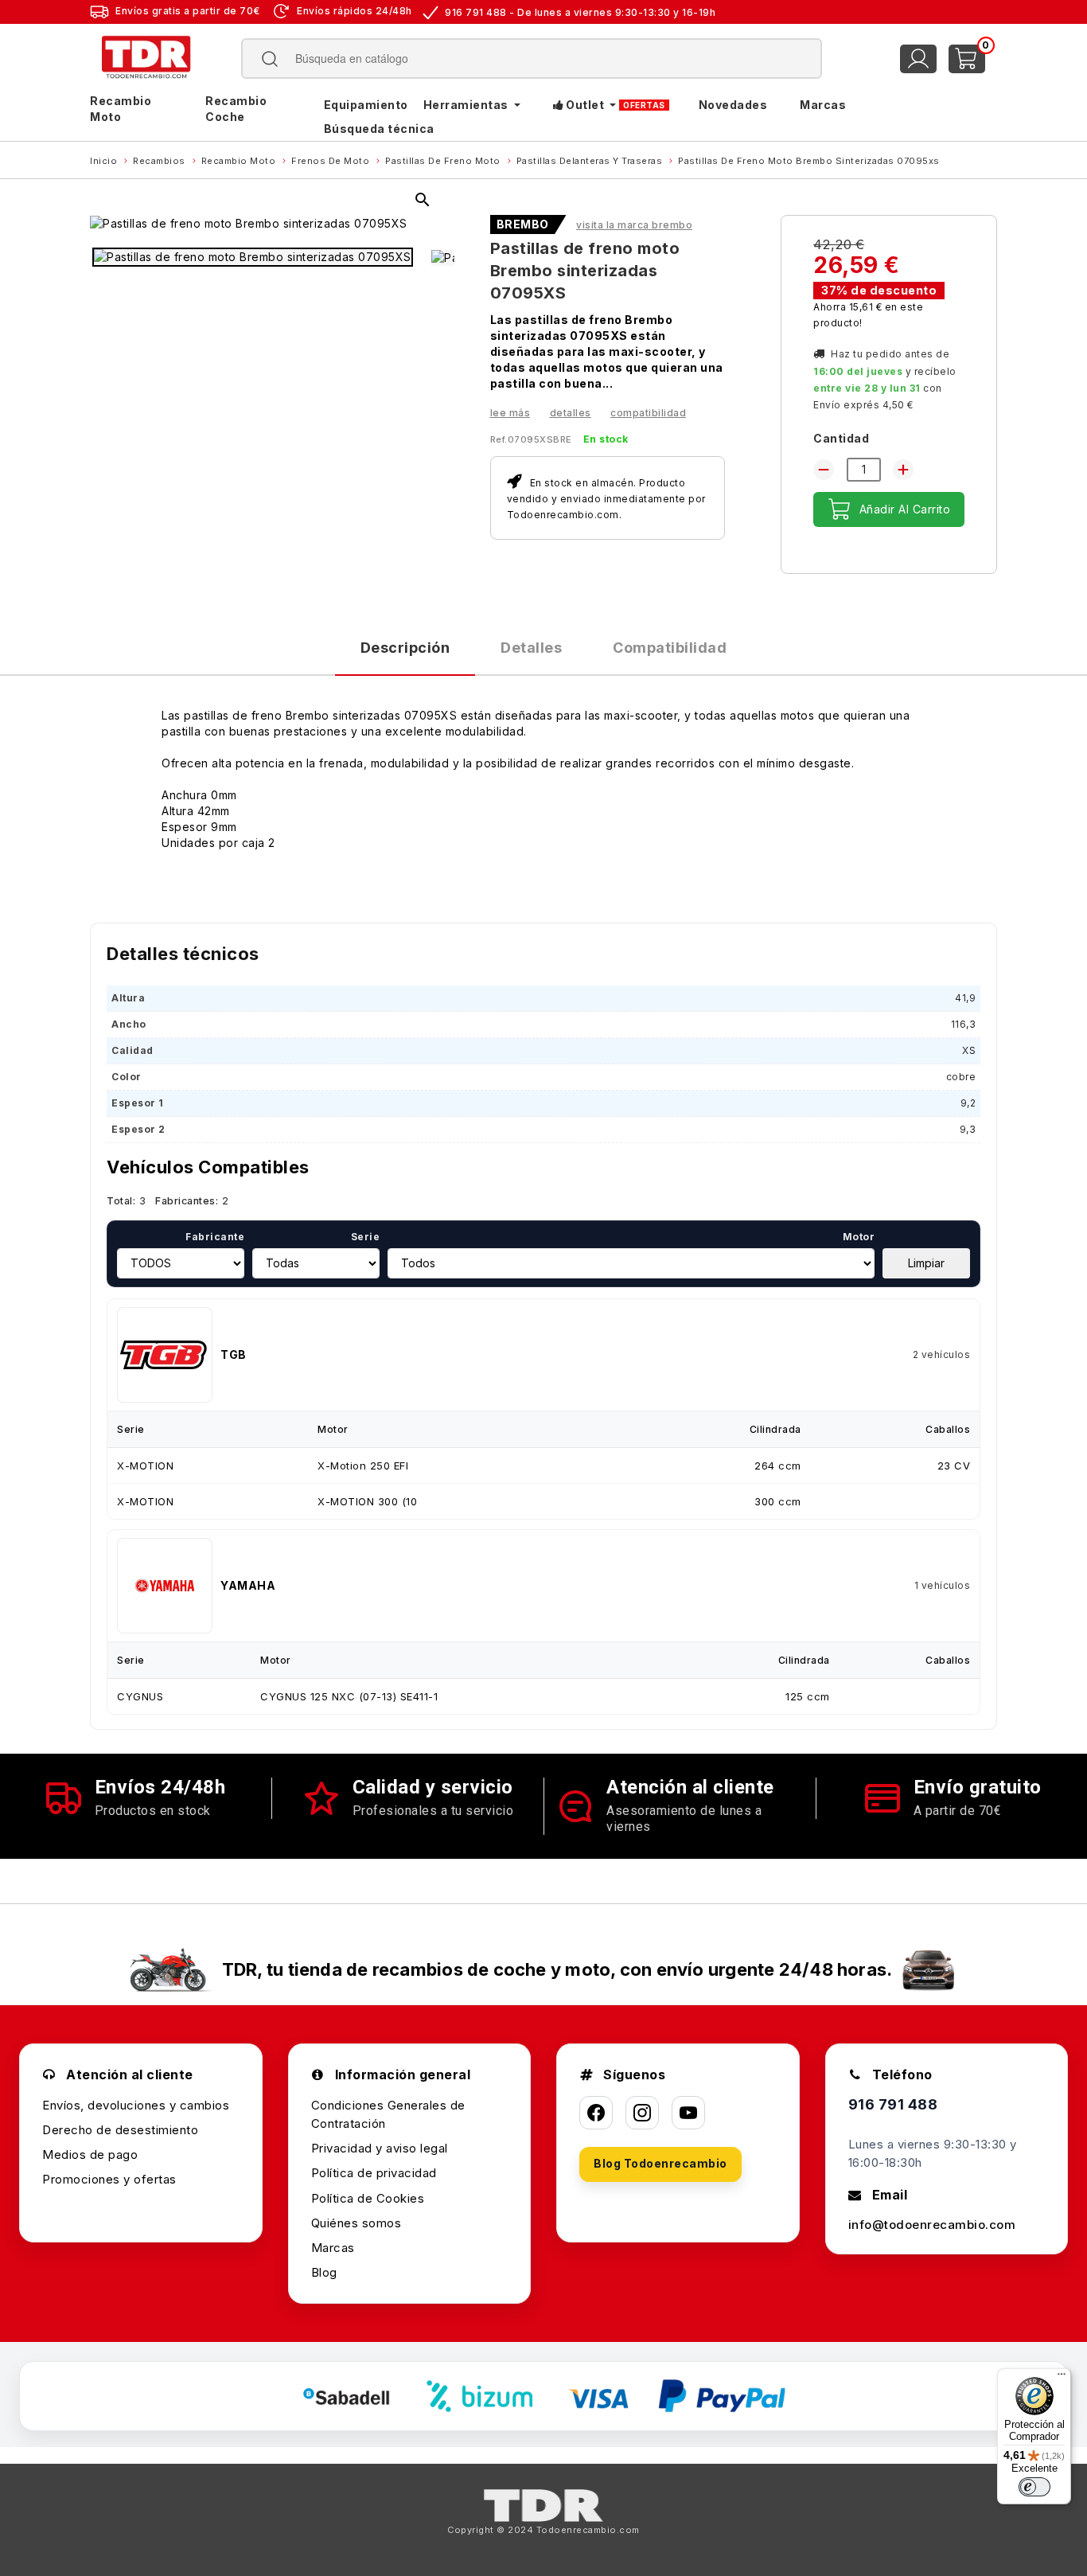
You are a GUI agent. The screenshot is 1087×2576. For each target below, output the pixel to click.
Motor (859, 1237)
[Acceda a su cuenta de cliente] (918, 59)
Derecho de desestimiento (120, 2130)
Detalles (571, 413)
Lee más (510, 413)
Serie (365, 1237)
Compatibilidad (648, 413)
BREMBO (523, 224)
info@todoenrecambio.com (932, 2225)
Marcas (333, 2248)
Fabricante (215, 1237)
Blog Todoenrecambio (660, 2163)
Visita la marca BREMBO (634, 225)
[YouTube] (688, 2113)
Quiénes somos (356, 2223)
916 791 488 (893, 2104)
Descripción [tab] (405, 648)
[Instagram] (642, 2113)
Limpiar (926, 1263)
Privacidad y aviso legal (380, 2148)
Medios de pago (90, 2154)
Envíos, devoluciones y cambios (136, 2105)
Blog (324, 2272)
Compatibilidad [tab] (670, 648)
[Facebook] (596, 2113)
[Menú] (1062, 2378)
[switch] (1034, 2487)
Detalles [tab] (531, 648)
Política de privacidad (374, 2173)
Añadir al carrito (905, 509)
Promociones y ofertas (109, 2179)
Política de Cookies (368, 2198)
